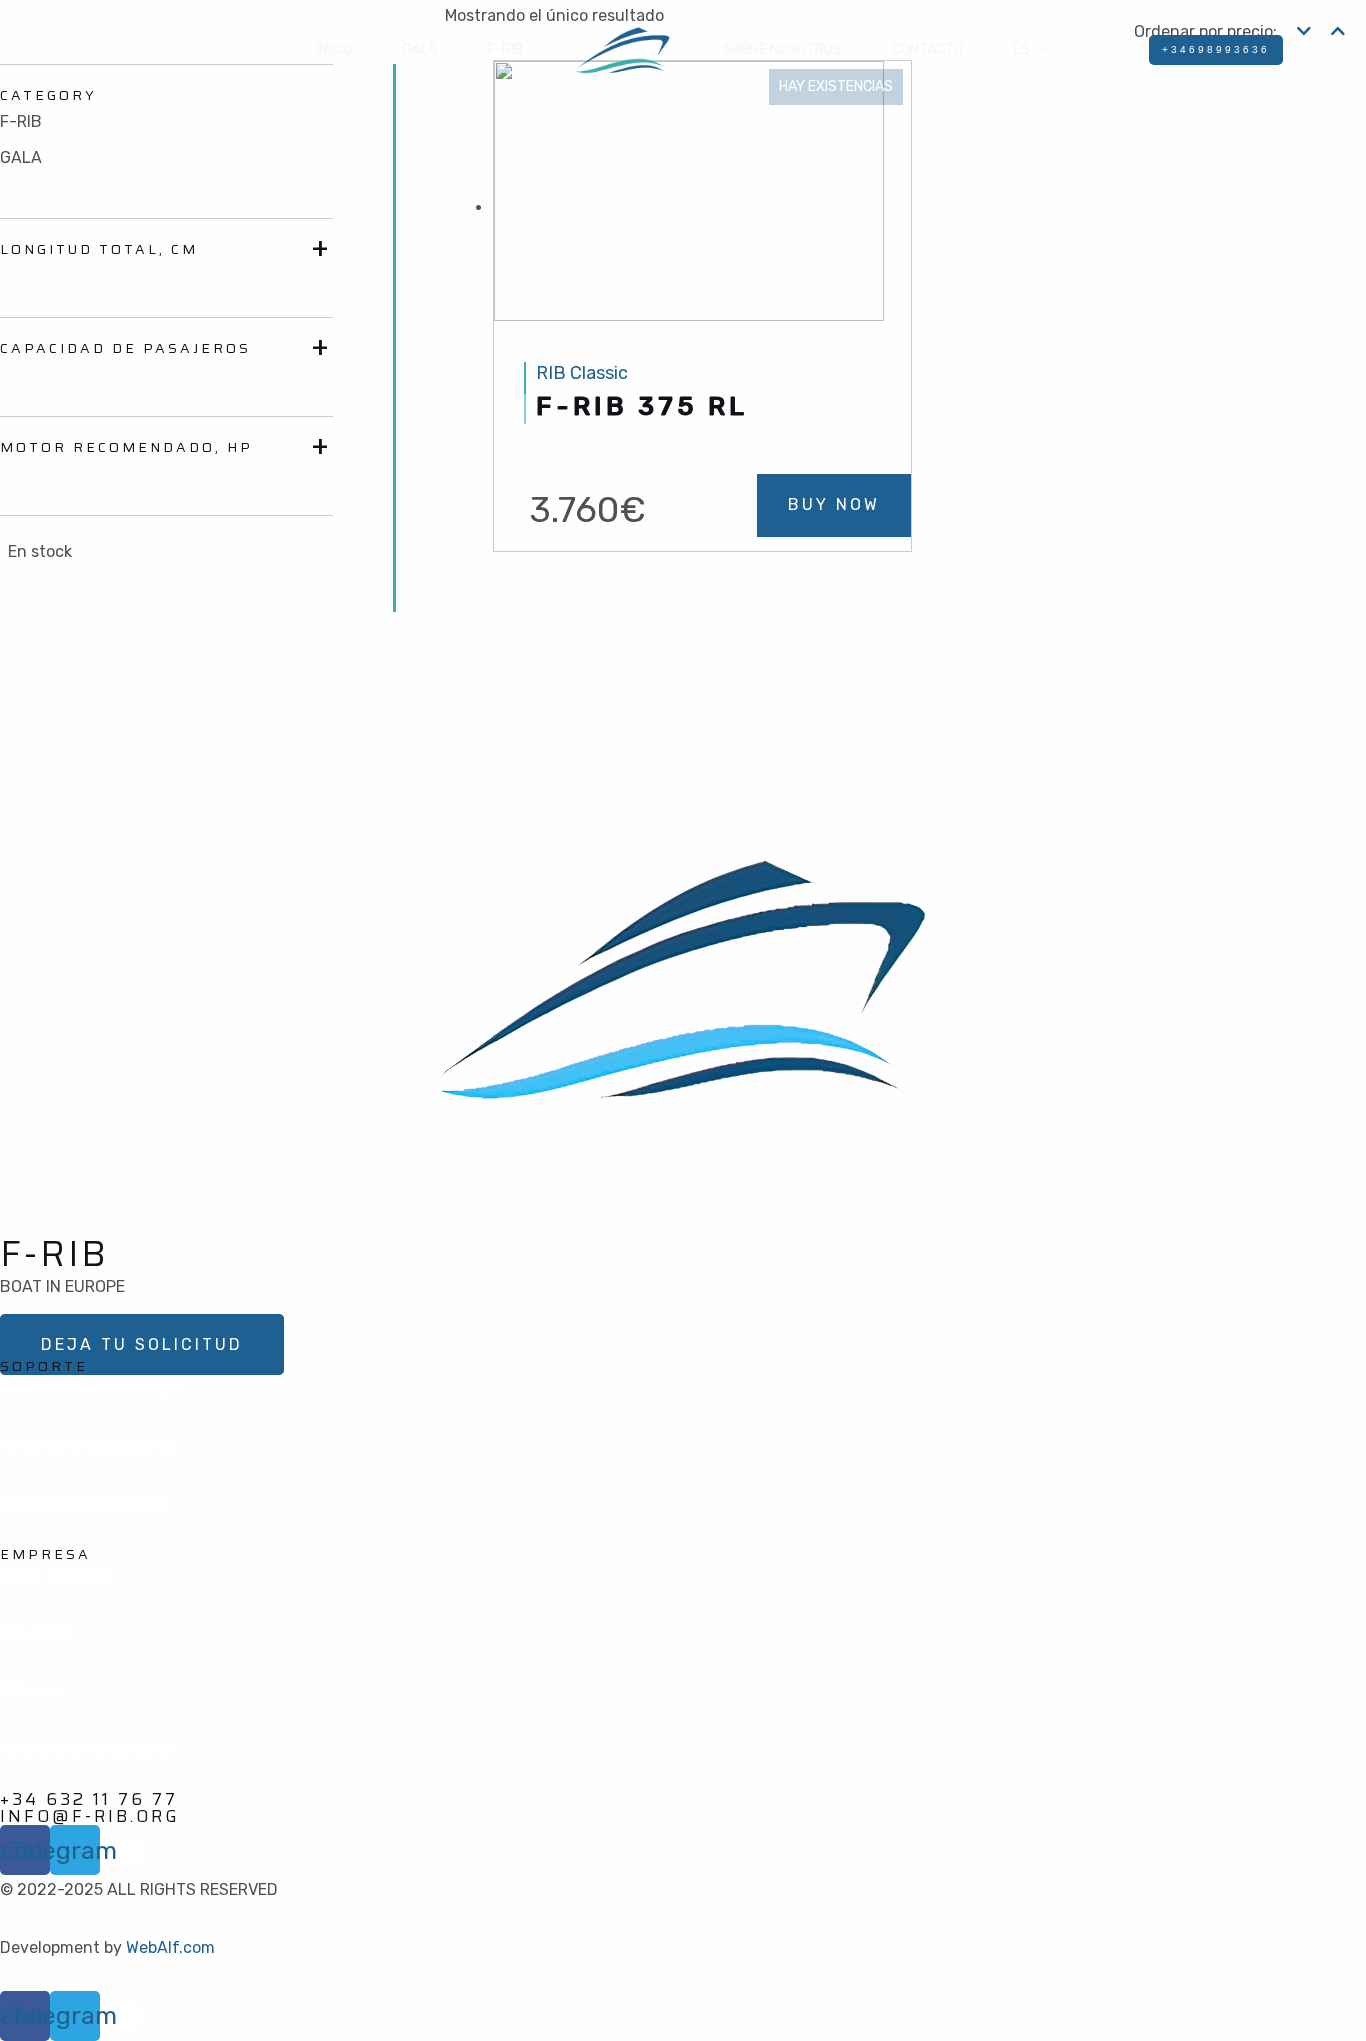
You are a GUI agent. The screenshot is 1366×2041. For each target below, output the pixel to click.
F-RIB (505, 49)
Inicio (334, 49)
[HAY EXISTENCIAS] (689, 207)
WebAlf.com (170, 1947)
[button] (142, 1344)
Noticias (30, 1690)
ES (1021, 49)
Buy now (834, 504)
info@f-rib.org (90, 1816)
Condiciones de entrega (90, 1387)
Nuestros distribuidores (88, 1748)
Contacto (927, 49)
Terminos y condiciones (88, 1445)
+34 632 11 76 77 (89, 1799)
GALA (419, 49)
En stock (40, 551)
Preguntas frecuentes (84, 1503)
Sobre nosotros (782, 49)
